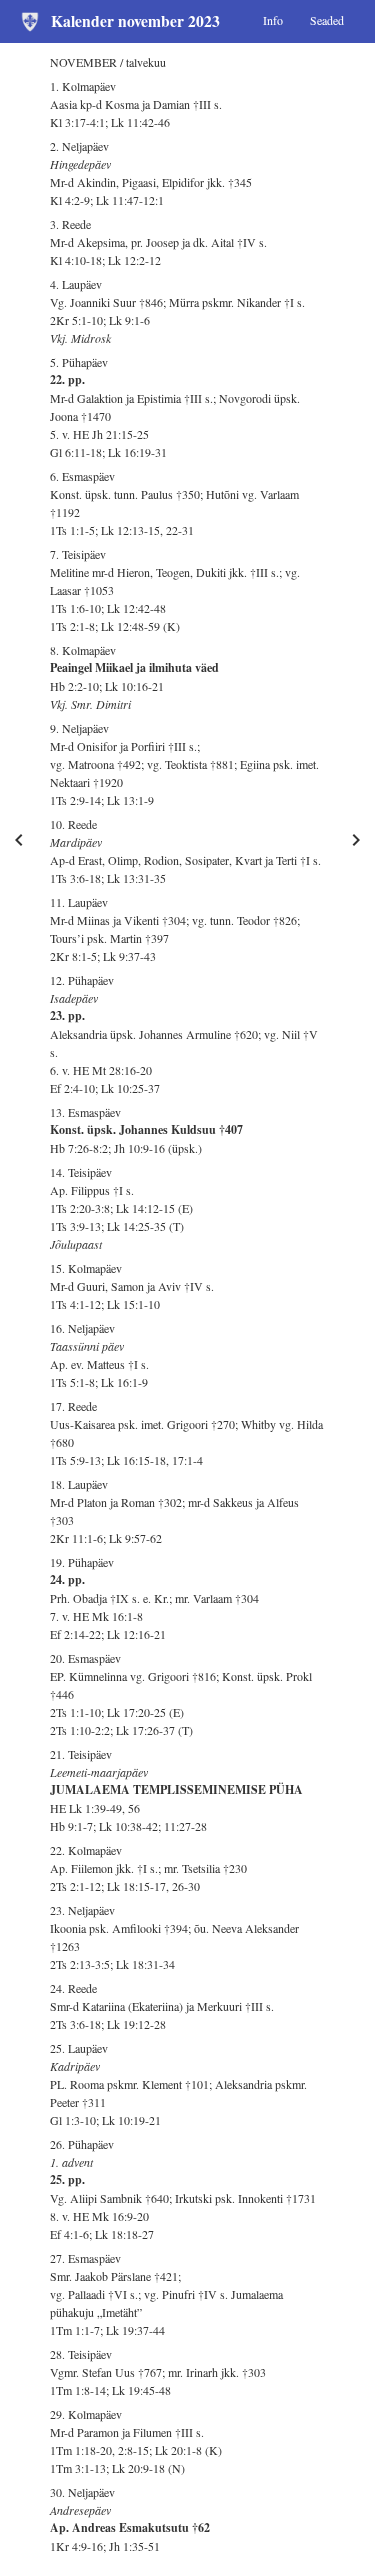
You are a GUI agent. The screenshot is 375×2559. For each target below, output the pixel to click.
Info (273, 20)
